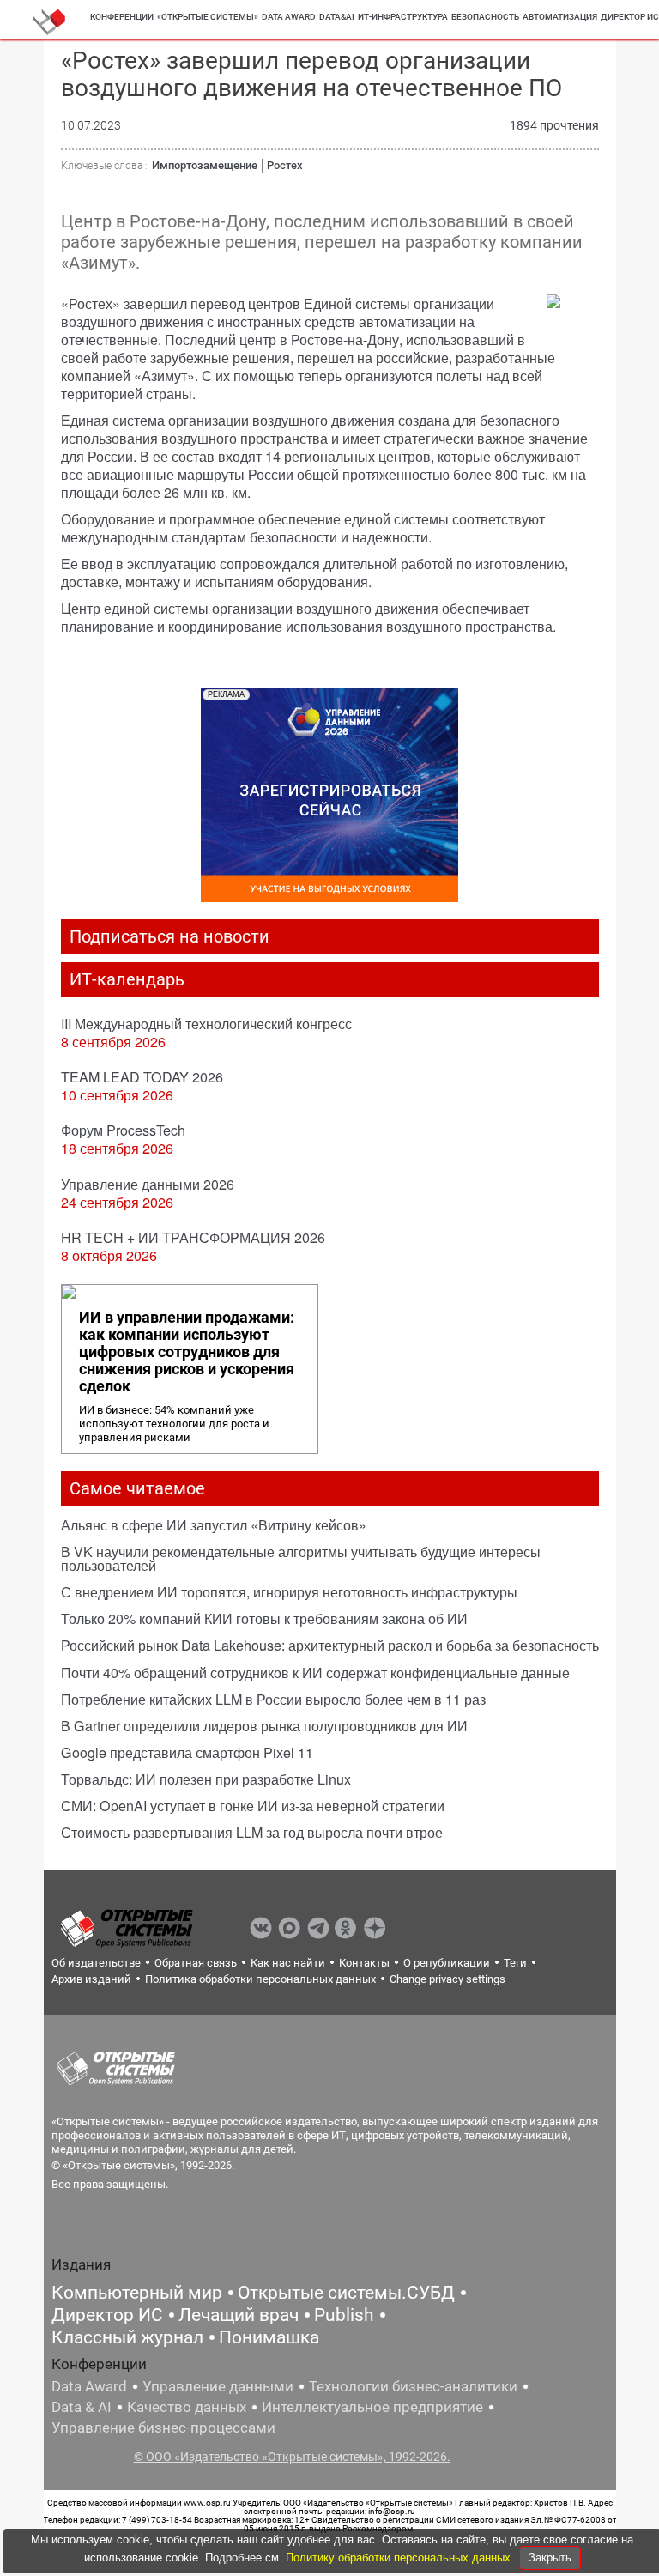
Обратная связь (196, 1963)
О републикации (447, 1963)
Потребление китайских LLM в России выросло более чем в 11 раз (273, 1699)
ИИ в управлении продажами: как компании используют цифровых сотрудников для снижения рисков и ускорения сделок (187, 1352)
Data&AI (337, 17)
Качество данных (187, 2407)
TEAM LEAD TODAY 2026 (142, 1077)
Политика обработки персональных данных (260, 1979)
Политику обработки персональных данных (400, 2558)
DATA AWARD (289, 17)
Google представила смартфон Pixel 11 (187, 1752)
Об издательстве (96, 1963)
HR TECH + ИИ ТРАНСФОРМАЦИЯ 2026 (193, 1237)
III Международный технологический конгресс (206, 1024)
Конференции (122, 17)
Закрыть (550, 2558)
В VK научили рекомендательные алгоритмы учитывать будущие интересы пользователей (301, 1558)
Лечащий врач (239, 2315)
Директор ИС (107, 2315)
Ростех (285, 165)
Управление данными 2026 (148, 1184)
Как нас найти (288, 1963)
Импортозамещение (205, 165)
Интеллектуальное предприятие (372, 2407)
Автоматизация (560, 17)
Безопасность (485, 17)
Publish (344, 2315)
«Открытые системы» (208, 17)
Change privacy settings (447, 1979)
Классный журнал (127, 2337)
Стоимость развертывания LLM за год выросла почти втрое (252, 1832)
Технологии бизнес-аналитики (413, 2386)
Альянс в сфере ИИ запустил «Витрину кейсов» (214, 1525)
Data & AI (82, 2407)
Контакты (364, 1963)
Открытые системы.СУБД (346, 2293)
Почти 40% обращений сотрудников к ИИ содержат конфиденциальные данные (315, 1673)
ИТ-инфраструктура (403, 17)
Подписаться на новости (169, 936)
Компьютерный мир (137, 2293)
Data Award (89, 2386)
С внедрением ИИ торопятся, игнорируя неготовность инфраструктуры (289, 1592)
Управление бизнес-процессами (163, 2428)
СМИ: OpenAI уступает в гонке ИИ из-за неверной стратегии (253, 1806)
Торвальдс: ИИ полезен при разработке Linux (206, 1779)
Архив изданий (91, 1979)
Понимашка (269, 2337)
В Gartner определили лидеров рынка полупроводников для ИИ (264, 1726)
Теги (515, 1963)
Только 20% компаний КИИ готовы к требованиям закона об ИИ (264, 1618)
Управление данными (218, 2386)
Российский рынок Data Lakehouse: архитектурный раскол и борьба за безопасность (330, 1645)
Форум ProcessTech (123, 1130)
